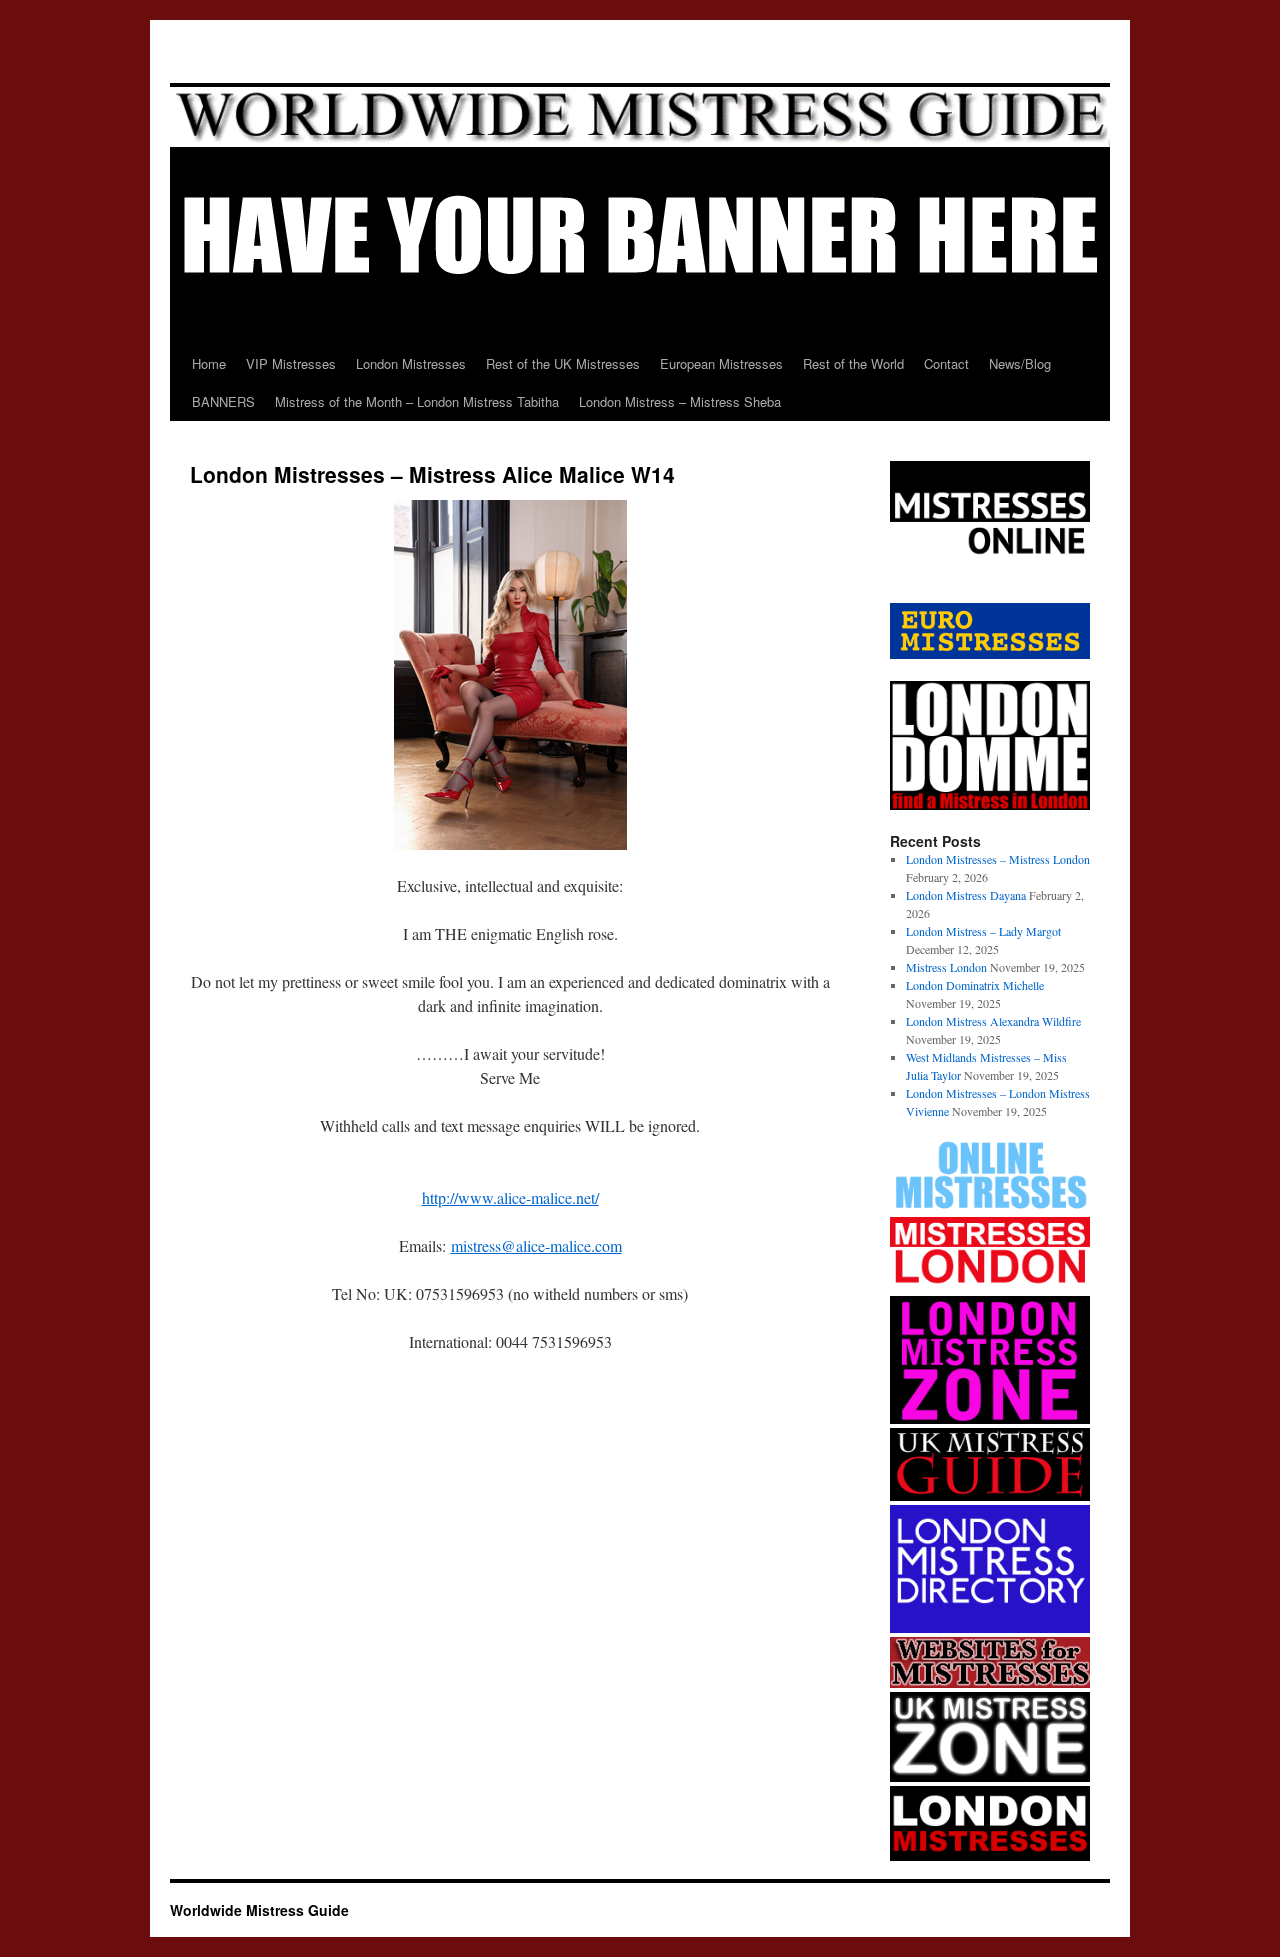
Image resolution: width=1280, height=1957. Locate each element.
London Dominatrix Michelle (975, 985)
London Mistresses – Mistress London (998, 859)
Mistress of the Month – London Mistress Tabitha (417, 401)
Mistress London (946, 967)
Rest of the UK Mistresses (563, 363)
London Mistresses (411, 363)
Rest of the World (853, 363)
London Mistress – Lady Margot (983, 931)
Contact (946, 363)
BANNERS (223, 401)
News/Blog (1020, 363)
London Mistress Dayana (966, 895)
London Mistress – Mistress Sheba (680, 401)
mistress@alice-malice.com (536, 1245)
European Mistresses (721, 363)
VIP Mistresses (291, 363)
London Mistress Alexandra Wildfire (993, 1021)
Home (209, 363)
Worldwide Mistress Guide (259, 1910)
